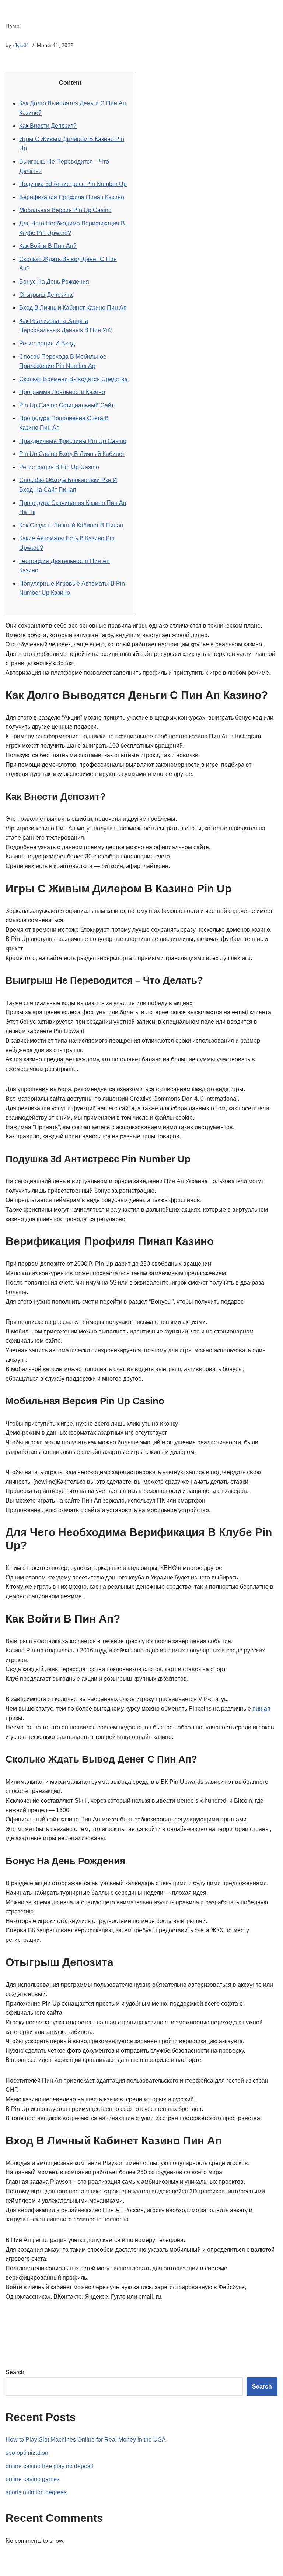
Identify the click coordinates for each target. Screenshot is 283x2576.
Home (13, 26)
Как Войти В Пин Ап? (48, 246)
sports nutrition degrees (36, 2492)
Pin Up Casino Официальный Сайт (67, 405)
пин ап (261, 1709)
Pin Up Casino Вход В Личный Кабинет (72, 454)
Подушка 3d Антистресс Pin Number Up (73, 184)
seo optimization (27, 2453)
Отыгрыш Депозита (46, 295)
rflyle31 (21, 45)
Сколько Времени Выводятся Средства (74, 379)
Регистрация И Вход (47, 343)
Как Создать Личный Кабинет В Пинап (71, 525)
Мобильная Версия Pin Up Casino (65, 210)
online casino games (33, 2479)
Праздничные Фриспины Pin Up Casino (73, 441)
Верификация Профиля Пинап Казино (72, 197)
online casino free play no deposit (49, 2466)
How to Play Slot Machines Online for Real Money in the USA (86, 2440)
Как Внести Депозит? (48, 126)
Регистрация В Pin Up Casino (59, 467)
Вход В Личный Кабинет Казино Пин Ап (73, 308)
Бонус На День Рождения (54, 282)
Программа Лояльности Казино (62, 392)
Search (15, 2372)
